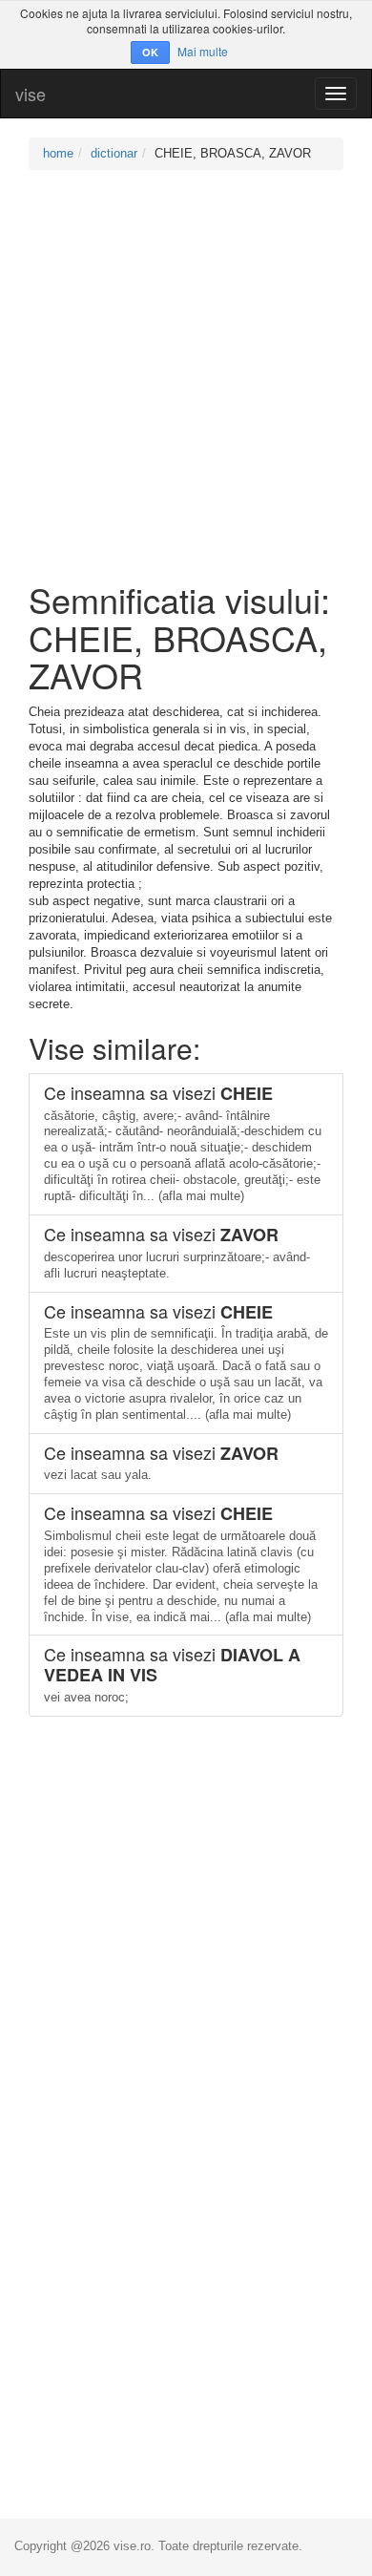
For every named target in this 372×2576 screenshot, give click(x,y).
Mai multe (203, 51)
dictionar (114, 153)
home (58, 153)
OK (150, 52)
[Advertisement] (186, 375)
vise (31, 94)
